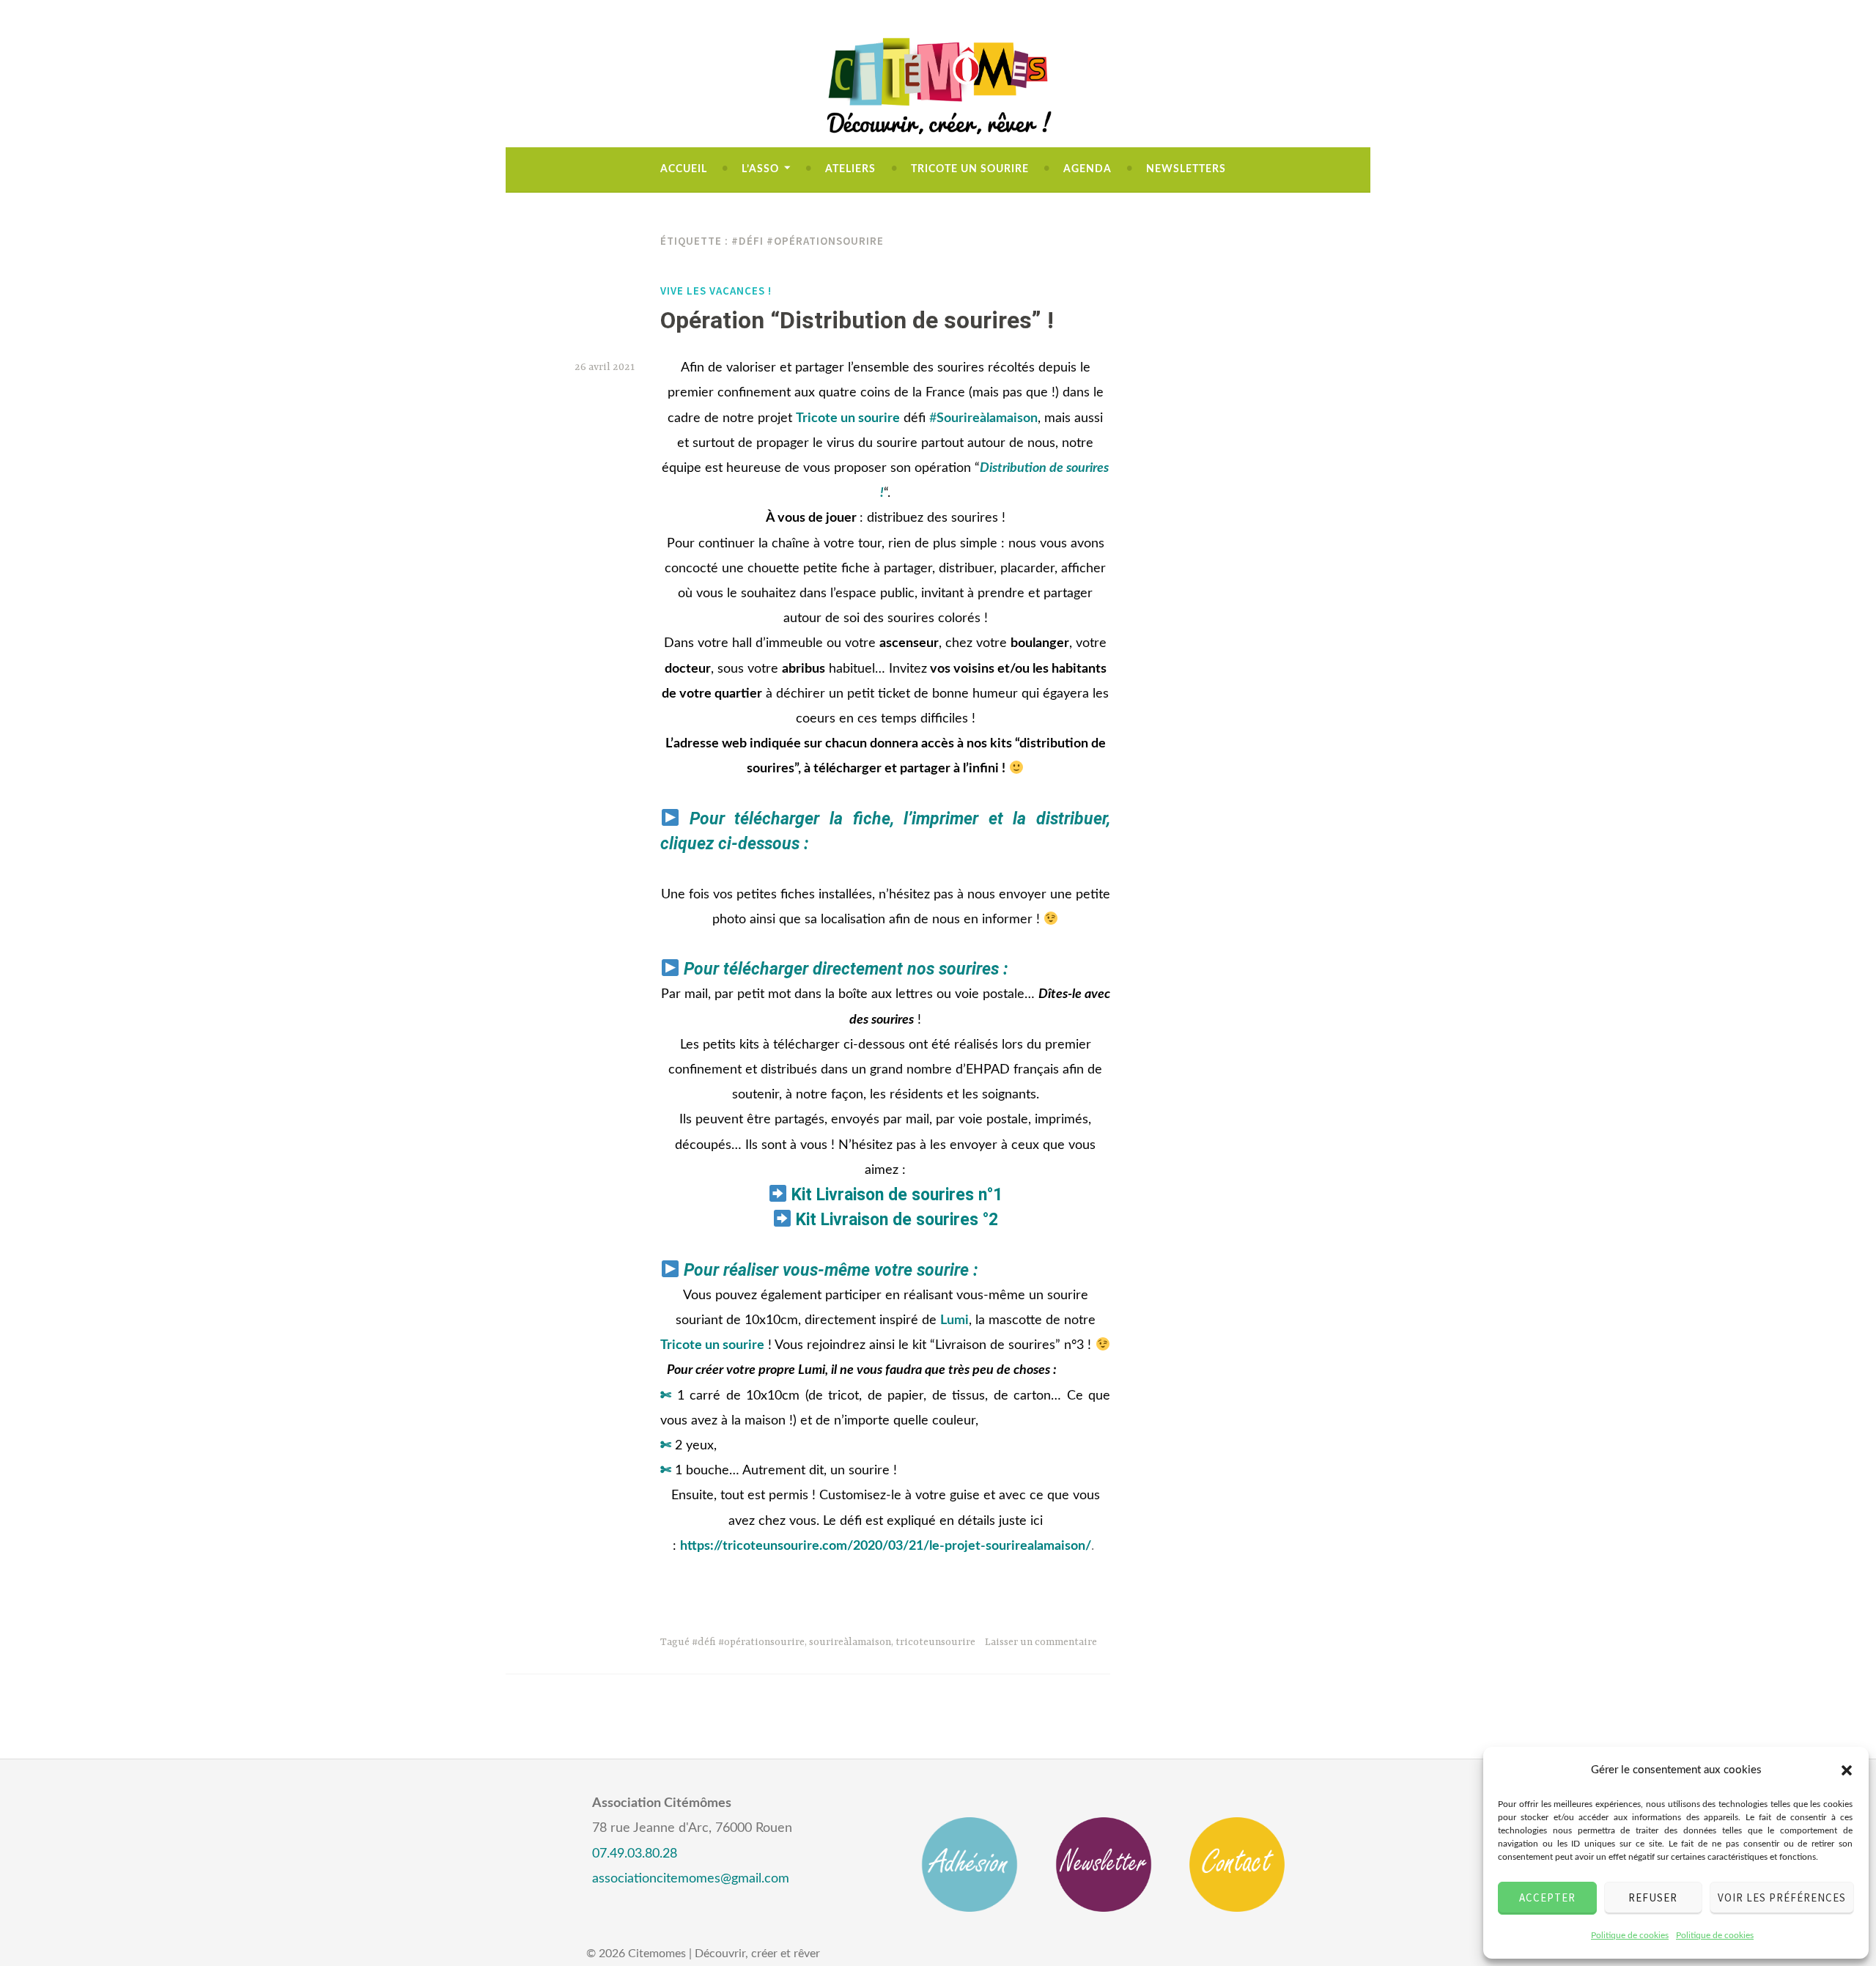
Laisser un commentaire (1041, 1642)
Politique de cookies (1630, 1935)
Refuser (1653, 1897)
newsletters (1186, 169)
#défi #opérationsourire (748, 1642)
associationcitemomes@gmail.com (691, 1879)
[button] (1847, 1770)
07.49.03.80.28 (635, 1854)
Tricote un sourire (970, 169)
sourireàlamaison (850, 1642)
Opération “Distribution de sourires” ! (857, 320)
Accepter (1547, 1897)
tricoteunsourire (935, 1642)
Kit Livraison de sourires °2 (897, 1220)
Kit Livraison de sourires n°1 (897, 1195)
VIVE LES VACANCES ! (716, 291)
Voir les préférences (1782, 1897)
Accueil (684, 169)
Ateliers (850, 169)
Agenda (1087, 169)
